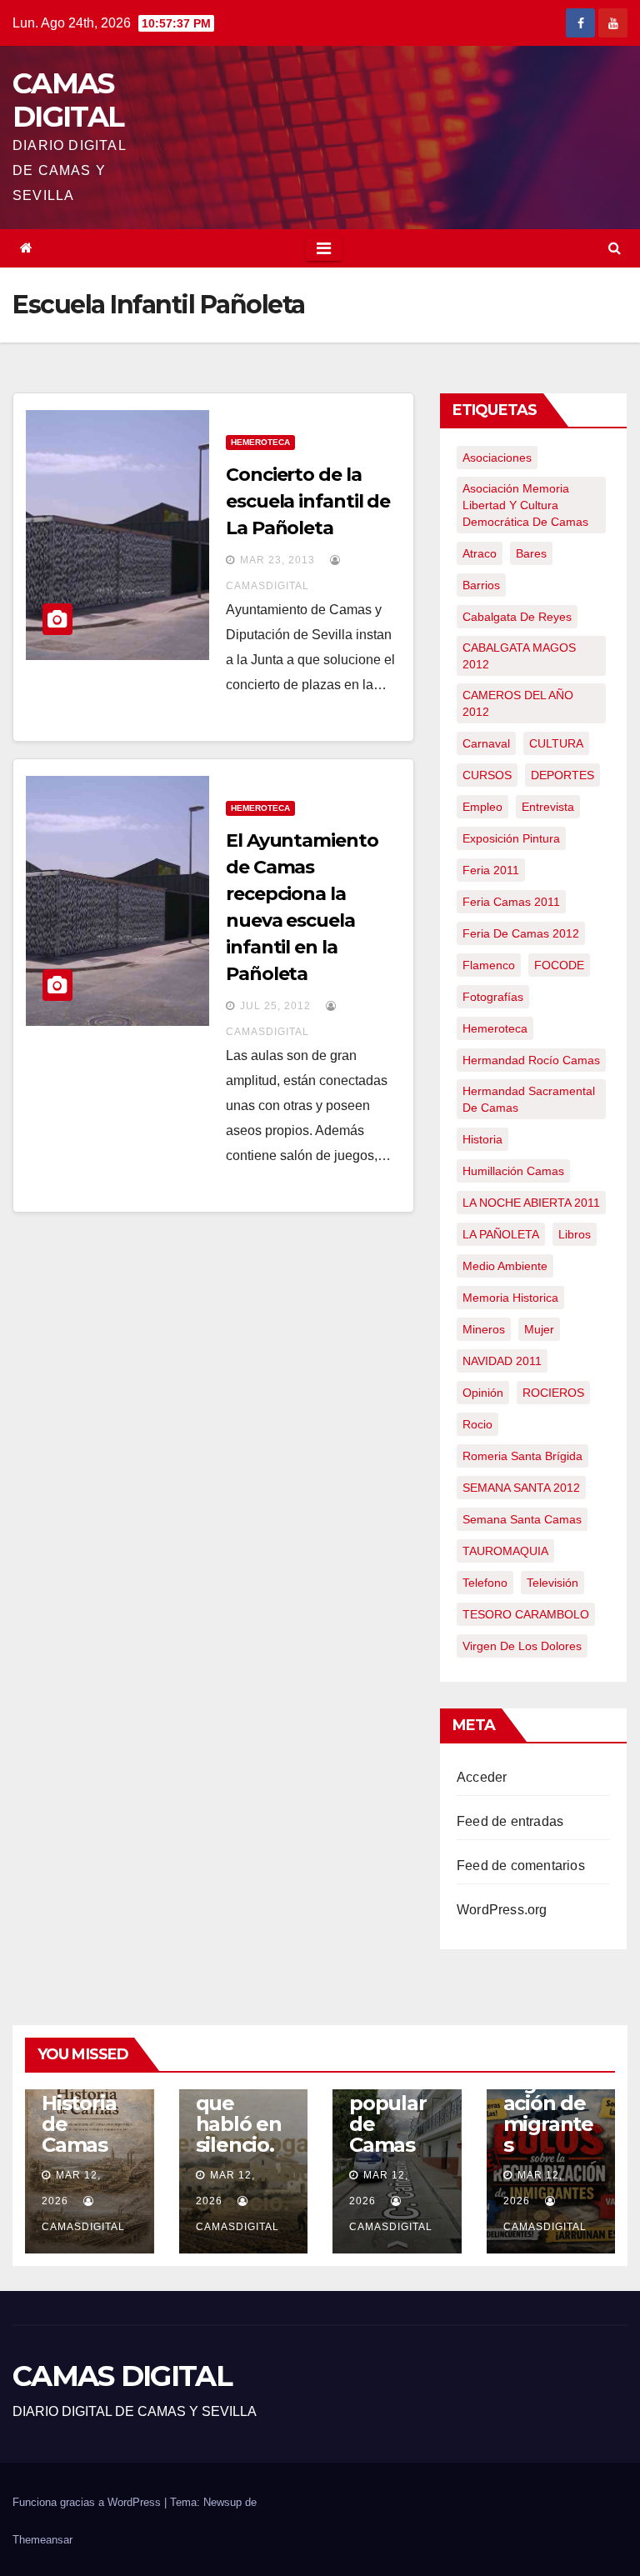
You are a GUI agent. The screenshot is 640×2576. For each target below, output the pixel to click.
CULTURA (556, 743)
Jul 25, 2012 (275, 1006)
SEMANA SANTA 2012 (521, 1488)
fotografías (493, 997)
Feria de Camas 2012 (521, 933)
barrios (481, 585)
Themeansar (42, 2540)
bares (531, 553)
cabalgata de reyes (517, 617)
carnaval (486, 743)
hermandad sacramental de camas (529, 1099)
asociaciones (497, 458)
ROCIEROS (553, 1393)
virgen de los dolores (522, 1646)
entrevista (548, 807)
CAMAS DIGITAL (68, 100)
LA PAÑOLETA (501, 1234)
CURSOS (487, 775)
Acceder (482, 1777)
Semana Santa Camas (522, 1519)
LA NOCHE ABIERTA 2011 (531, 1203)
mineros (484, 1329)
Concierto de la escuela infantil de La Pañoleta (308, 501)
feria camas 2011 (511, 902)
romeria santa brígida (522, 1456)
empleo (482, 807)
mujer (539, 1329)
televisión (552, 1583)
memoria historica (510, 1298)
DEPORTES (562, 775)
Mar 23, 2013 (277, 560)
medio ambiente (505, 1266)
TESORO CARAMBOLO (526, 1614)
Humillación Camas (513, 1171)
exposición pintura (511, 838)
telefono (485, 1583)
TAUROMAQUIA (505, 1551)
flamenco (489, 965)
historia (482, 1139)
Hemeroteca (260, 442)
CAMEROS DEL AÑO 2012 (518, 703)
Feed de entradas (510, 1821)
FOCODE (559, 965)
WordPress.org (502, 1910)
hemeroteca (495, 1028)
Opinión (483, 1393)
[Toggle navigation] (324, 248)
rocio (477, 1424)
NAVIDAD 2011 (502, 1361)
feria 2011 (491, 870)
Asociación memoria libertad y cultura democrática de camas (525, 505)
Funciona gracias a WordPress (88, 2502)
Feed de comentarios (521, 1866)
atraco (480, 553)
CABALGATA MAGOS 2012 (519, 656)
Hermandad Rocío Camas (531, 1060)
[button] (615, 248)
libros (575, 1234)
